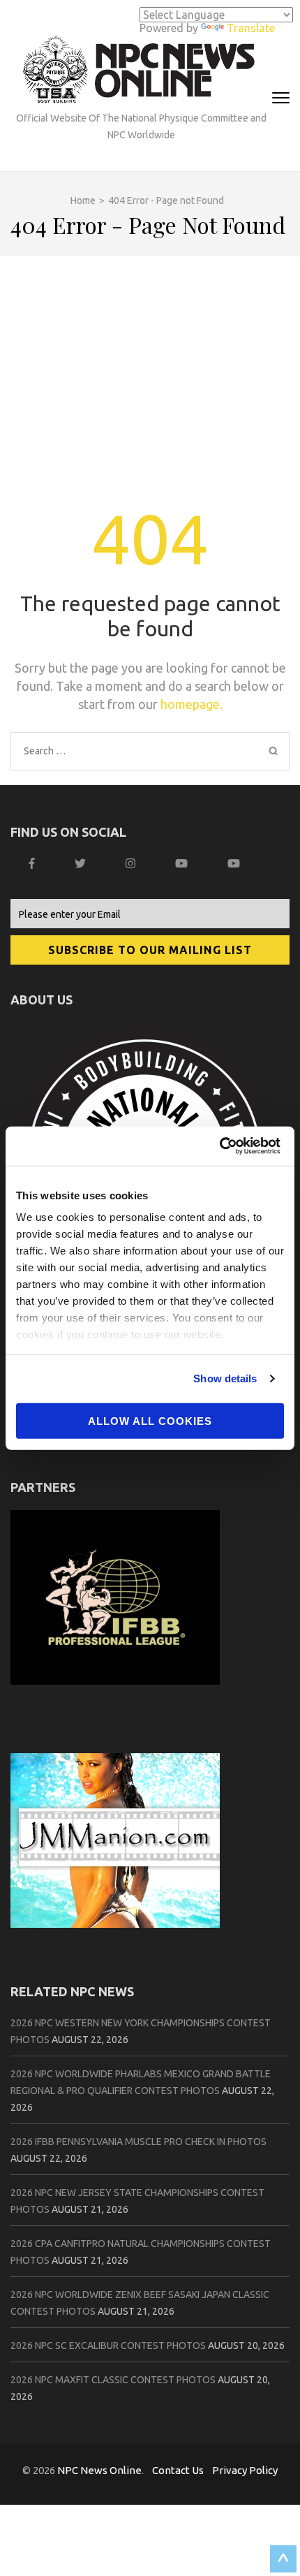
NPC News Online (99, 2470)
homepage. (192, 704)
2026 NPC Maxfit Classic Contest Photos (113, 2380)
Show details (225, 1378)
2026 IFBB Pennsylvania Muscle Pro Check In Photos (138, 2142)
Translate (251, 28)
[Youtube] (235, 863)
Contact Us (178, 2470)
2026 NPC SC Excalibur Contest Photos (108, 2346)
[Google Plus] (183, 863)
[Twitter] (82, 863)
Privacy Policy (245, 2470)
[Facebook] (33, 863)
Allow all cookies (150, 1420)
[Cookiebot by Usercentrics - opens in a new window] (223, 1146)
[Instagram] (132, 863)
